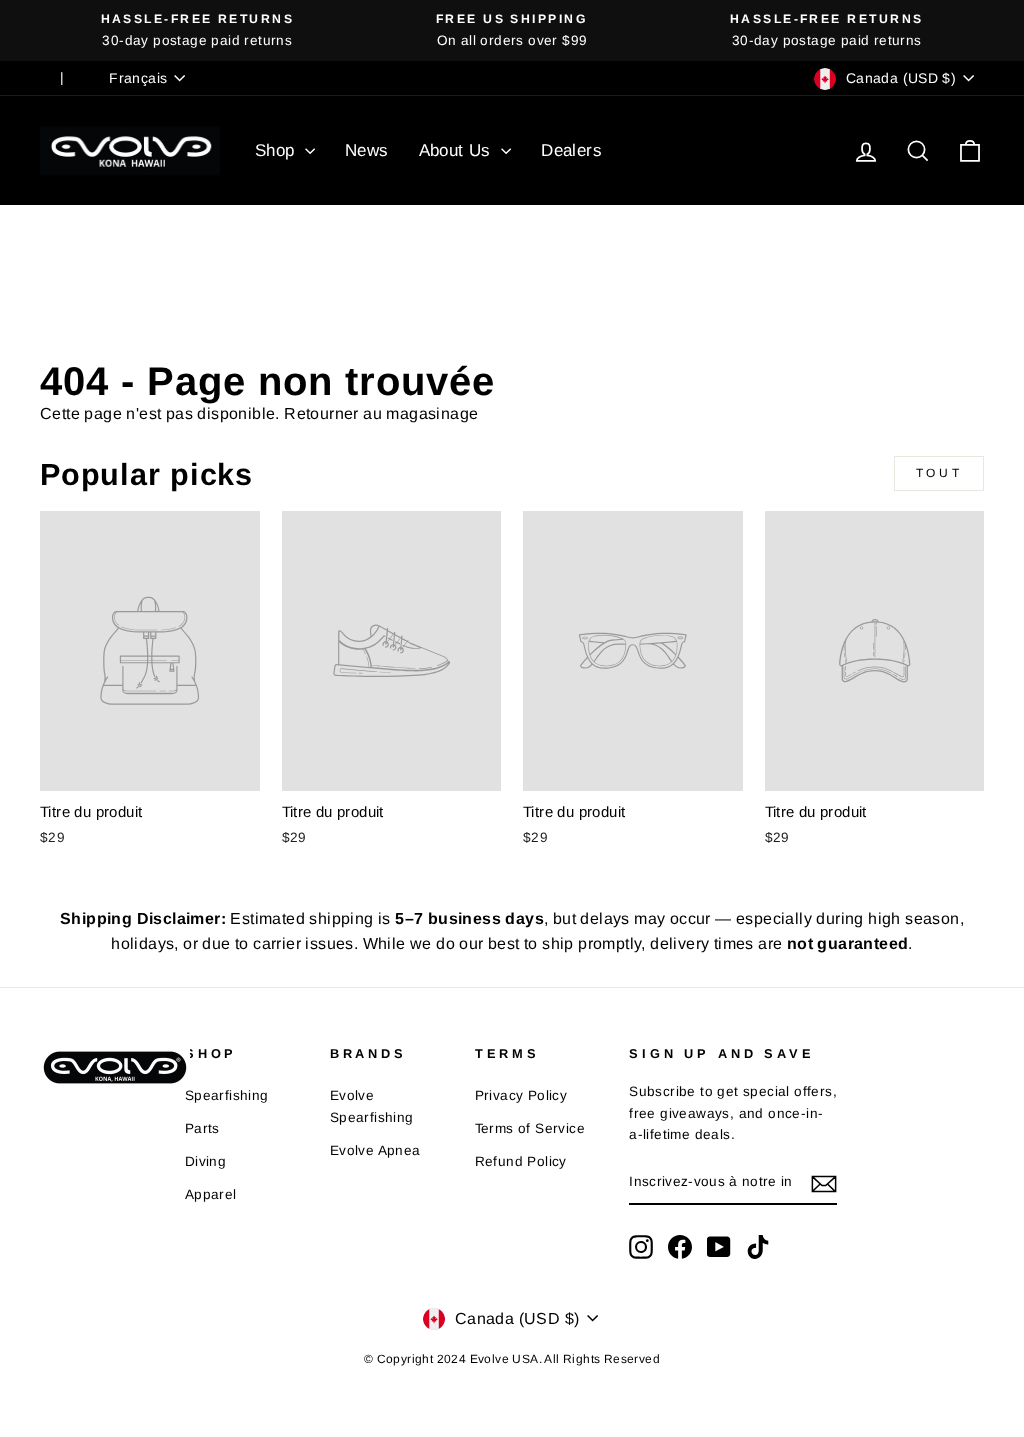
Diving (205, 1161)
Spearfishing (227, 1095)
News (367, 150)
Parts (202, 1128)
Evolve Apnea (375, 1150)
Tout (939, 473)
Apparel (211, 1194)
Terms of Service (530, 1128)
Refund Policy (521, 1161)
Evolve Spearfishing (372, 1106)
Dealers (571, 150)
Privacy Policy (521, 1095)
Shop (277, 150)
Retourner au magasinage (381, 413)
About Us (458, 150)
